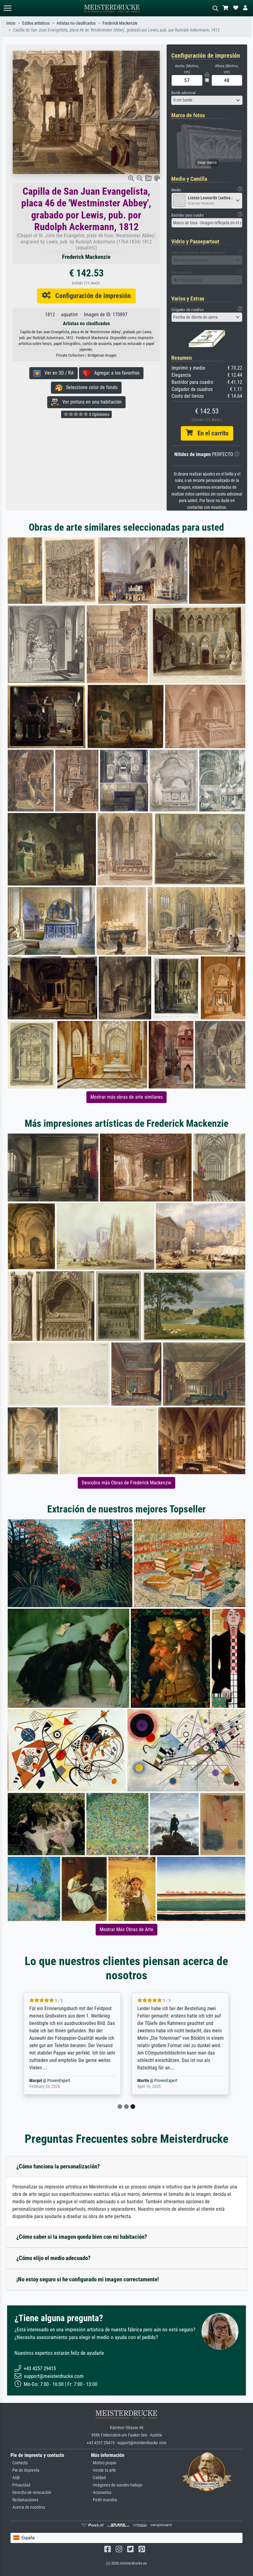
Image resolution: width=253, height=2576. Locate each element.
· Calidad (98, 2478)
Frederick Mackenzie (120, 23)
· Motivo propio (104, 2463)
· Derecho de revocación (31, 2493)
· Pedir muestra (104, 2500)
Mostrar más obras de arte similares (126, 1097)
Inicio (11, 23)
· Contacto (19, 2463)
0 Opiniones (99, 414)
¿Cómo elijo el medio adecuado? (54, 2258)
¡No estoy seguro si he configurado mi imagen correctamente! (88, 2279)
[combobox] (207, 100)
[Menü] (7, 8)
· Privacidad (20, 2485)
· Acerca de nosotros (28, 2507)
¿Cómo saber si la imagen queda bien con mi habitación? (82, 2237)
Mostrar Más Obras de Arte (126, 1929)
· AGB (15, 2478)
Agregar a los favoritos (115, 373)
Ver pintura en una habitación (90, 402)
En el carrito (211, 433)
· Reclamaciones (24, 2500)
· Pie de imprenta (25, 2470)
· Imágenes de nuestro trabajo (117, 2485)
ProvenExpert (60, 2081)
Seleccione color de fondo (90, 387)
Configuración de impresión (91, 296)
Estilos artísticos (36, 23)
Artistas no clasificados (76, 23)
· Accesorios (101, 2493)
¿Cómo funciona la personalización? (58, 2166)
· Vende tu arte (104, 2470)
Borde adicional (183, 93)
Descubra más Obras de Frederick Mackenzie (126, 1483)
